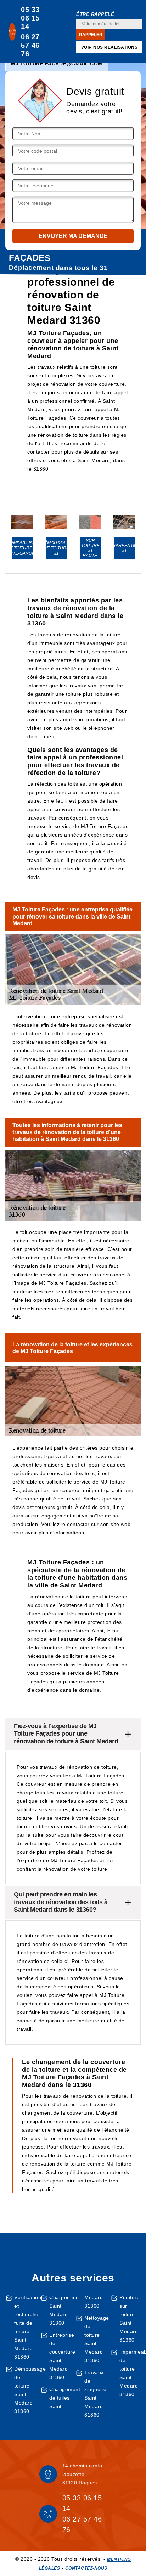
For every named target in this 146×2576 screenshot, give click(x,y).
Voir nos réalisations (109, 47)
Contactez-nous (86, 2568)
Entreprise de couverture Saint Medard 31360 (60, 2356)
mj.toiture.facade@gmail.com (57, 64)
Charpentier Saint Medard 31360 (60, 2310)
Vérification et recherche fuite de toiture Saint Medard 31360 (25, 2327)
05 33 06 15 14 (30, 18)
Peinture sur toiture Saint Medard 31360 (130, 2319)
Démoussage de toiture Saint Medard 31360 (25, 2390)
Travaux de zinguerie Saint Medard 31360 (95, 2394)
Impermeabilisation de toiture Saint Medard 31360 (130, 2373)
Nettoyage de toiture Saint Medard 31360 (95, 2339)
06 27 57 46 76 (30, 45)
